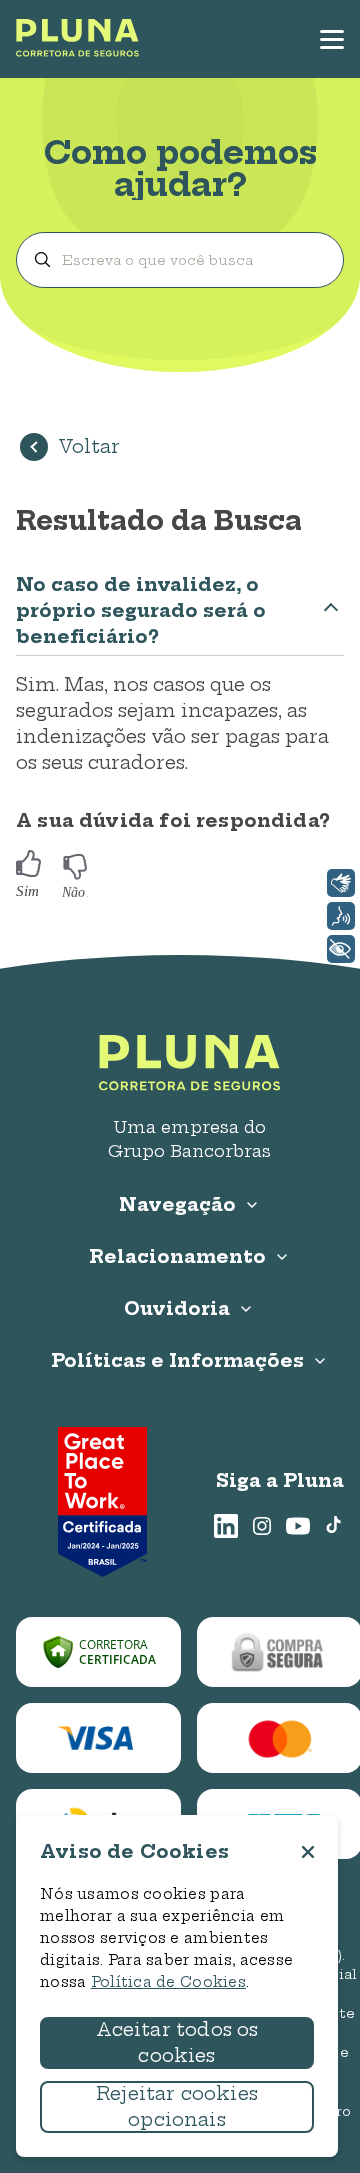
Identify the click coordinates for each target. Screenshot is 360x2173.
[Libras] (341, 883)
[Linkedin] (226, 1526)
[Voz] (341, 916)
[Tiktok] (334, 1526)
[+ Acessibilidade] (341, 949)
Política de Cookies (168, 1982)
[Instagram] (262, 1526)
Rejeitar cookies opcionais (177, 2106)
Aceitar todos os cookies (177, 2042)
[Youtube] (298, 1526)
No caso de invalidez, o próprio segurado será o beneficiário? (141, 610)
